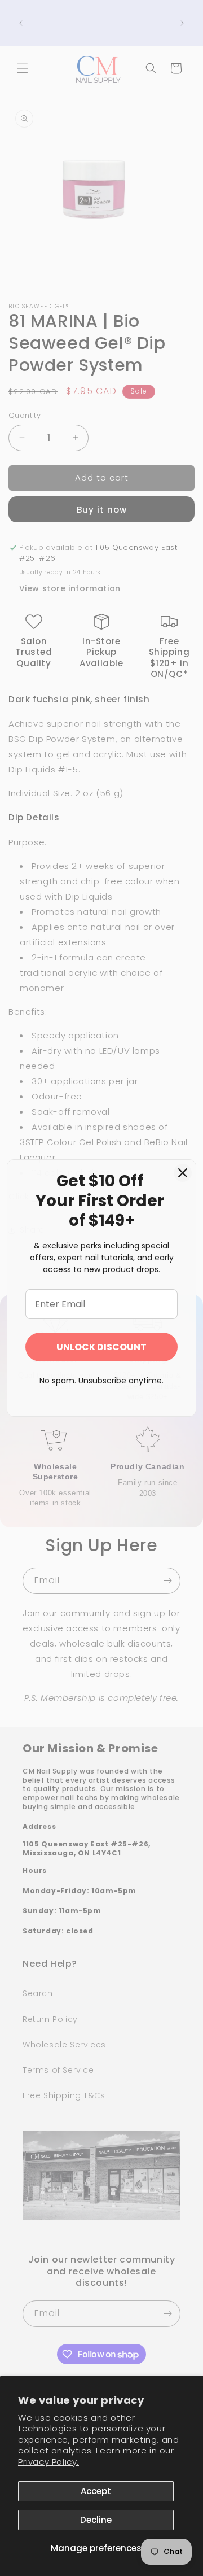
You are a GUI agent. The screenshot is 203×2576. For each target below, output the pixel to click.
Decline (96, 2520)
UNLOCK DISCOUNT (101, 1347)
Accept (96, 2491)
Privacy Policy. (48, 2462)
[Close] (183, 1173)
